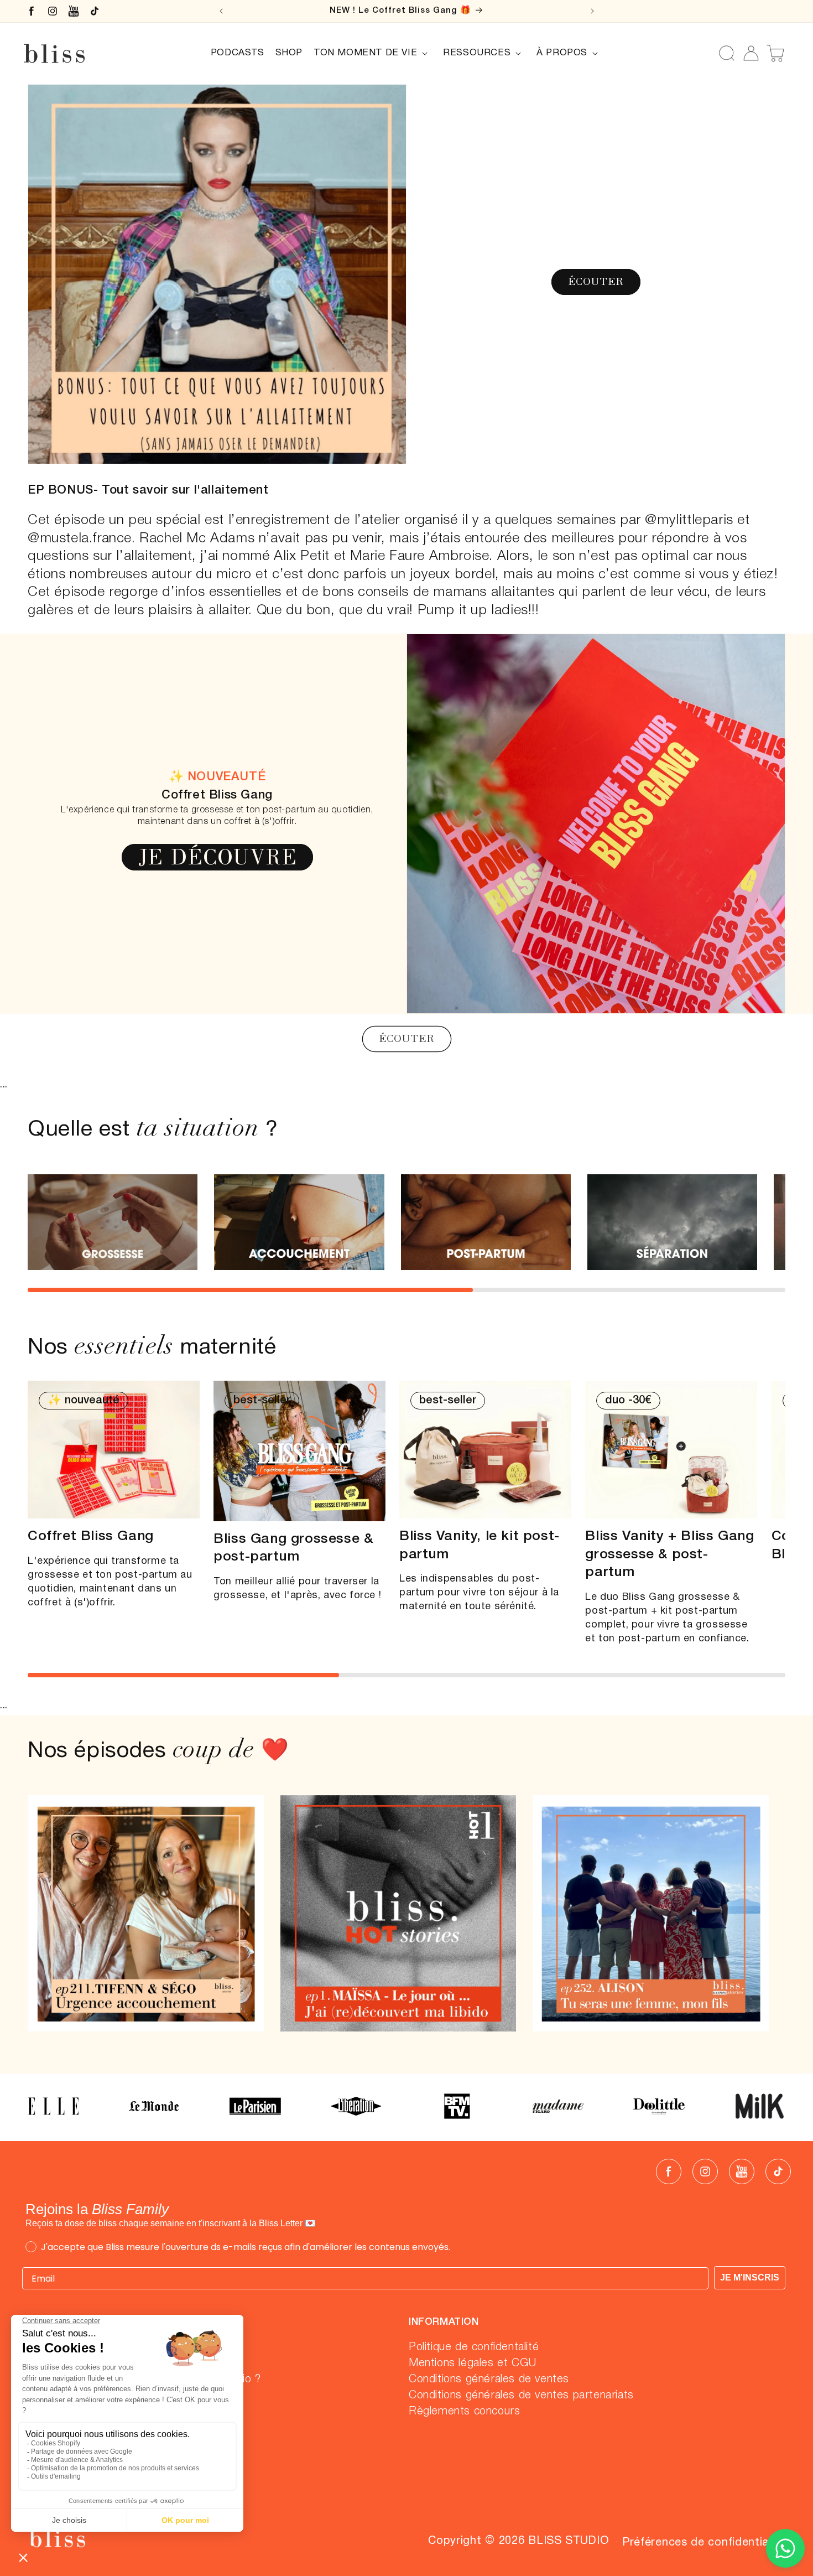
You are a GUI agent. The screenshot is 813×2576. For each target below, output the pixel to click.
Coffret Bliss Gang (91, 1536)
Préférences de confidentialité (704, 2543)
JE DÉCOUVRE (217, 857)
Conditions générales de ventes (489, 2380)
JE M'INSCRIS (750, 2277)
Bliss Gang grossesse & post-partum (293, 1548)
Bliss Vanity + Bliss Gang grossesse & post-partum (669, 1554)
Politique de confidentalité (474, 2347)
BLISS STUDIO (569, 2541)
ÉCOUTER (596, 281)
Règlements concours (464, 2412)
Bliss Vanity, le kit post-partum (480, 1546)
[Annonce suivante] (592, 11)
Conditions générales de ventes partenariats (521, 2396)
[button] (373, 53)
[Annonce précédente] (221, 11)
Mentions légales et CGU (473, 2364)
